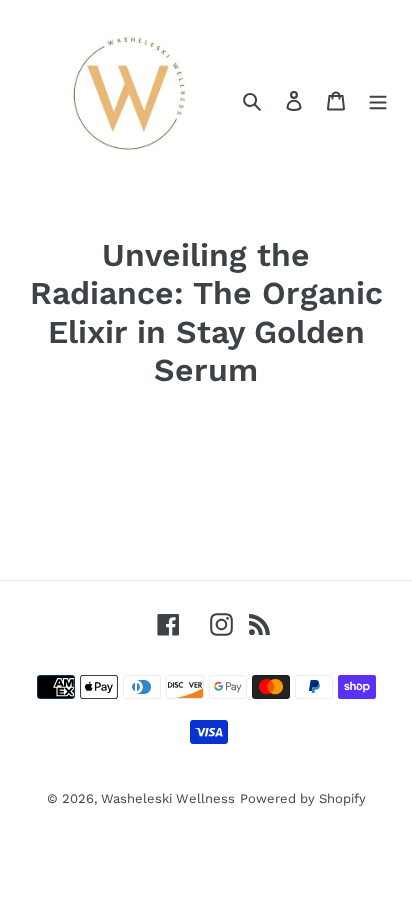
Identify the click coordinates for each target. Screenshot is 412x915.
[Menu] (378, 100)
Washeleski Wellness (168, 798)
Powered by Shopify (303, 798)
